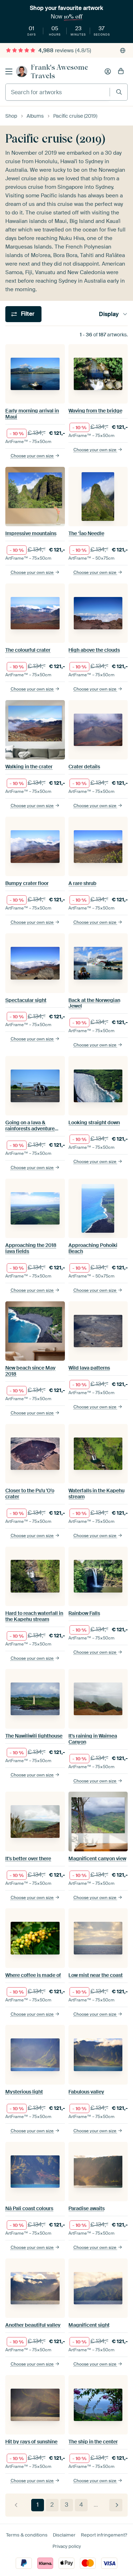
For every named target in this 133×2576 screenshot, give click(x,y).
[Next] (116, 2505)
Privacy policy (67, 2546)
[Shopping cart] (121, 71)
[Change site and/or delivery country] (123, 50)
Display (109, 314)
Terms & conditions (27, 2535)
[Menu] (9, 71)
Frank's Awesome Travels (59, 71)
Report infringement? (104, 2535)
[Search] (119, 92)
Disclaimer (64, 2535)
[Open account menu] (108, 71)
